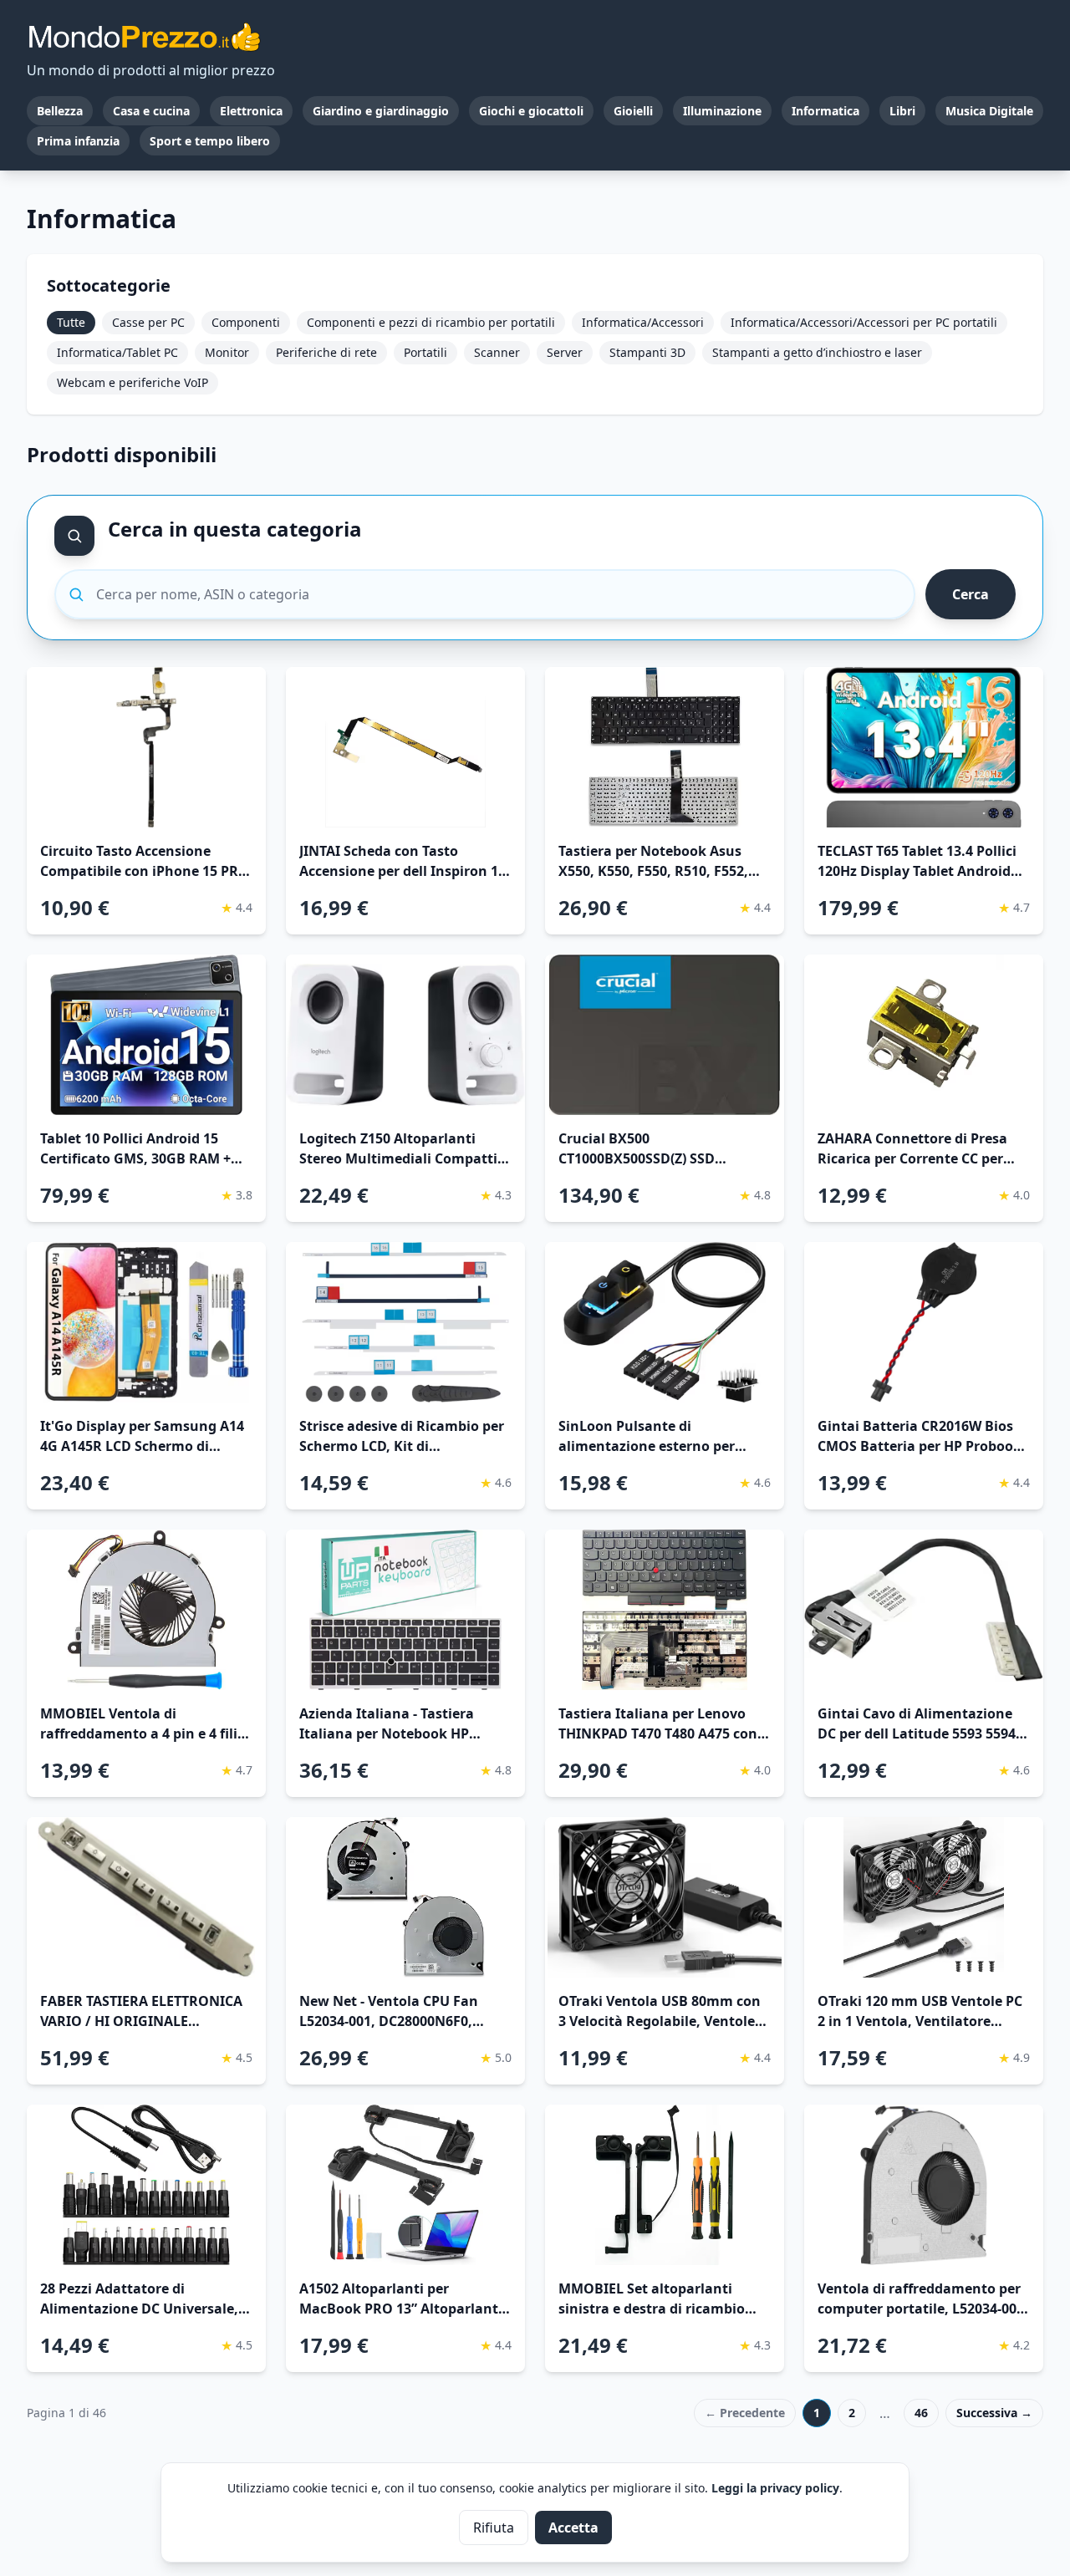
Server (565, 352)
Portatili (425, 352)
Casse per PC (148, 322)
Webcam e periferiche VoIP (132, 382)
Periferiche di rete (326, 352)
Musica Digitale (989, 111)
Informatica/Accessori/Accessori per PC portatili (864, 322)
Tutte (71, 322)
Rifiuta (494, 2528)
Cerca (971, 594)
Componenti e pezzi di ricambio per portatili (431, 322)
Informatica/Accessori (643, 322)
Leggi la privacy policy (775, 2488)
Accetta (573, 2528)
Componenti (246, 322)
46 (921, 2413)
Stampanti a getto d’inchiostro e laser (817, 352)
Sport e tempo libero (210, 141)
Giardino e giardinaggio (381, 111)
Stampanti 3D (647, 352)
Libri (902, 111)
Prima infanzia (78, 141)
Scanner (497, 352)
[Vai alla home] (144, 37)
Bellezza (60, 111)
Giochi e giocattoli (531, 111)
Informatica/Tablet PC (117, 352)
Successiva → (994, 2413)
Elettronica (251, 111)
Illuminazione (722, 111)
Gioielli (633, 111)
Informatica (825, 111)
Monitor (227, 352)
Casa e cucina (151, 111)
